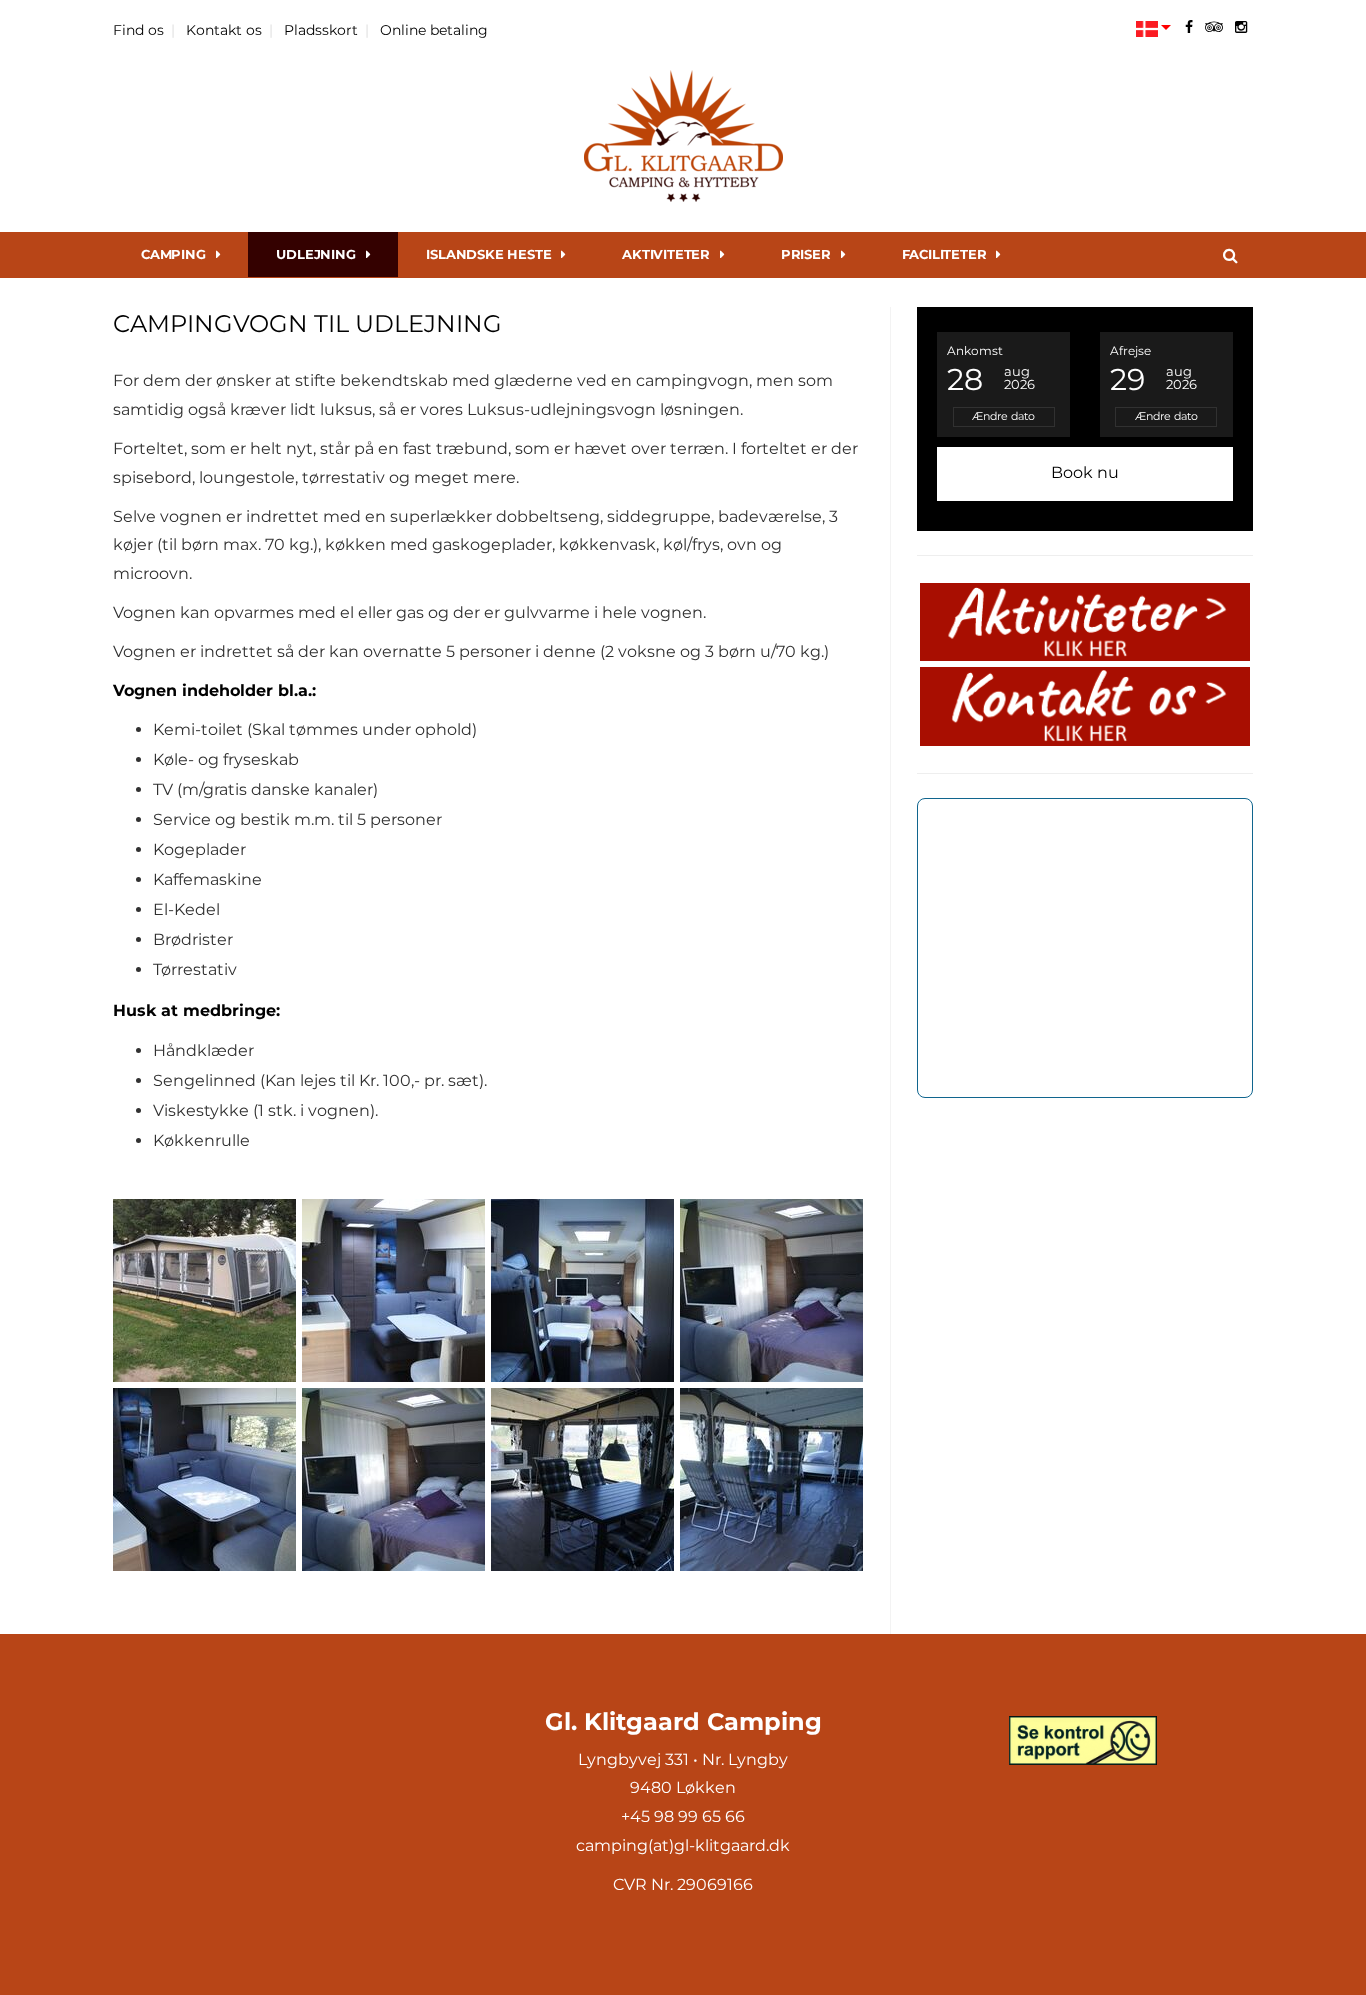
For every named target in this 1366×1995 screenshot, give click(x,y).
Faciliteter (944, 254)
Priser (806, 254)
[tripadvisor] (1214, 27)
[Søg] (1230, 255)
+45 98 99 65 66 (683, 1816)
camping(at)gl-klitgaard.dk (683, 1845)
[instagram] (1241, 27)
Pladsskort (321, 30)
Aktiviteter (666, 254)
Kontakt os (224, 30)
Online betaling (434, 30)
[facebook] (1189, 27)
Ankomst (975, 350)
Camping (173, 254)
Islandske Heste (488, 254)
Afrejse (1130, 350)
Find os (138, 30)
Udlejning (315, 254)
